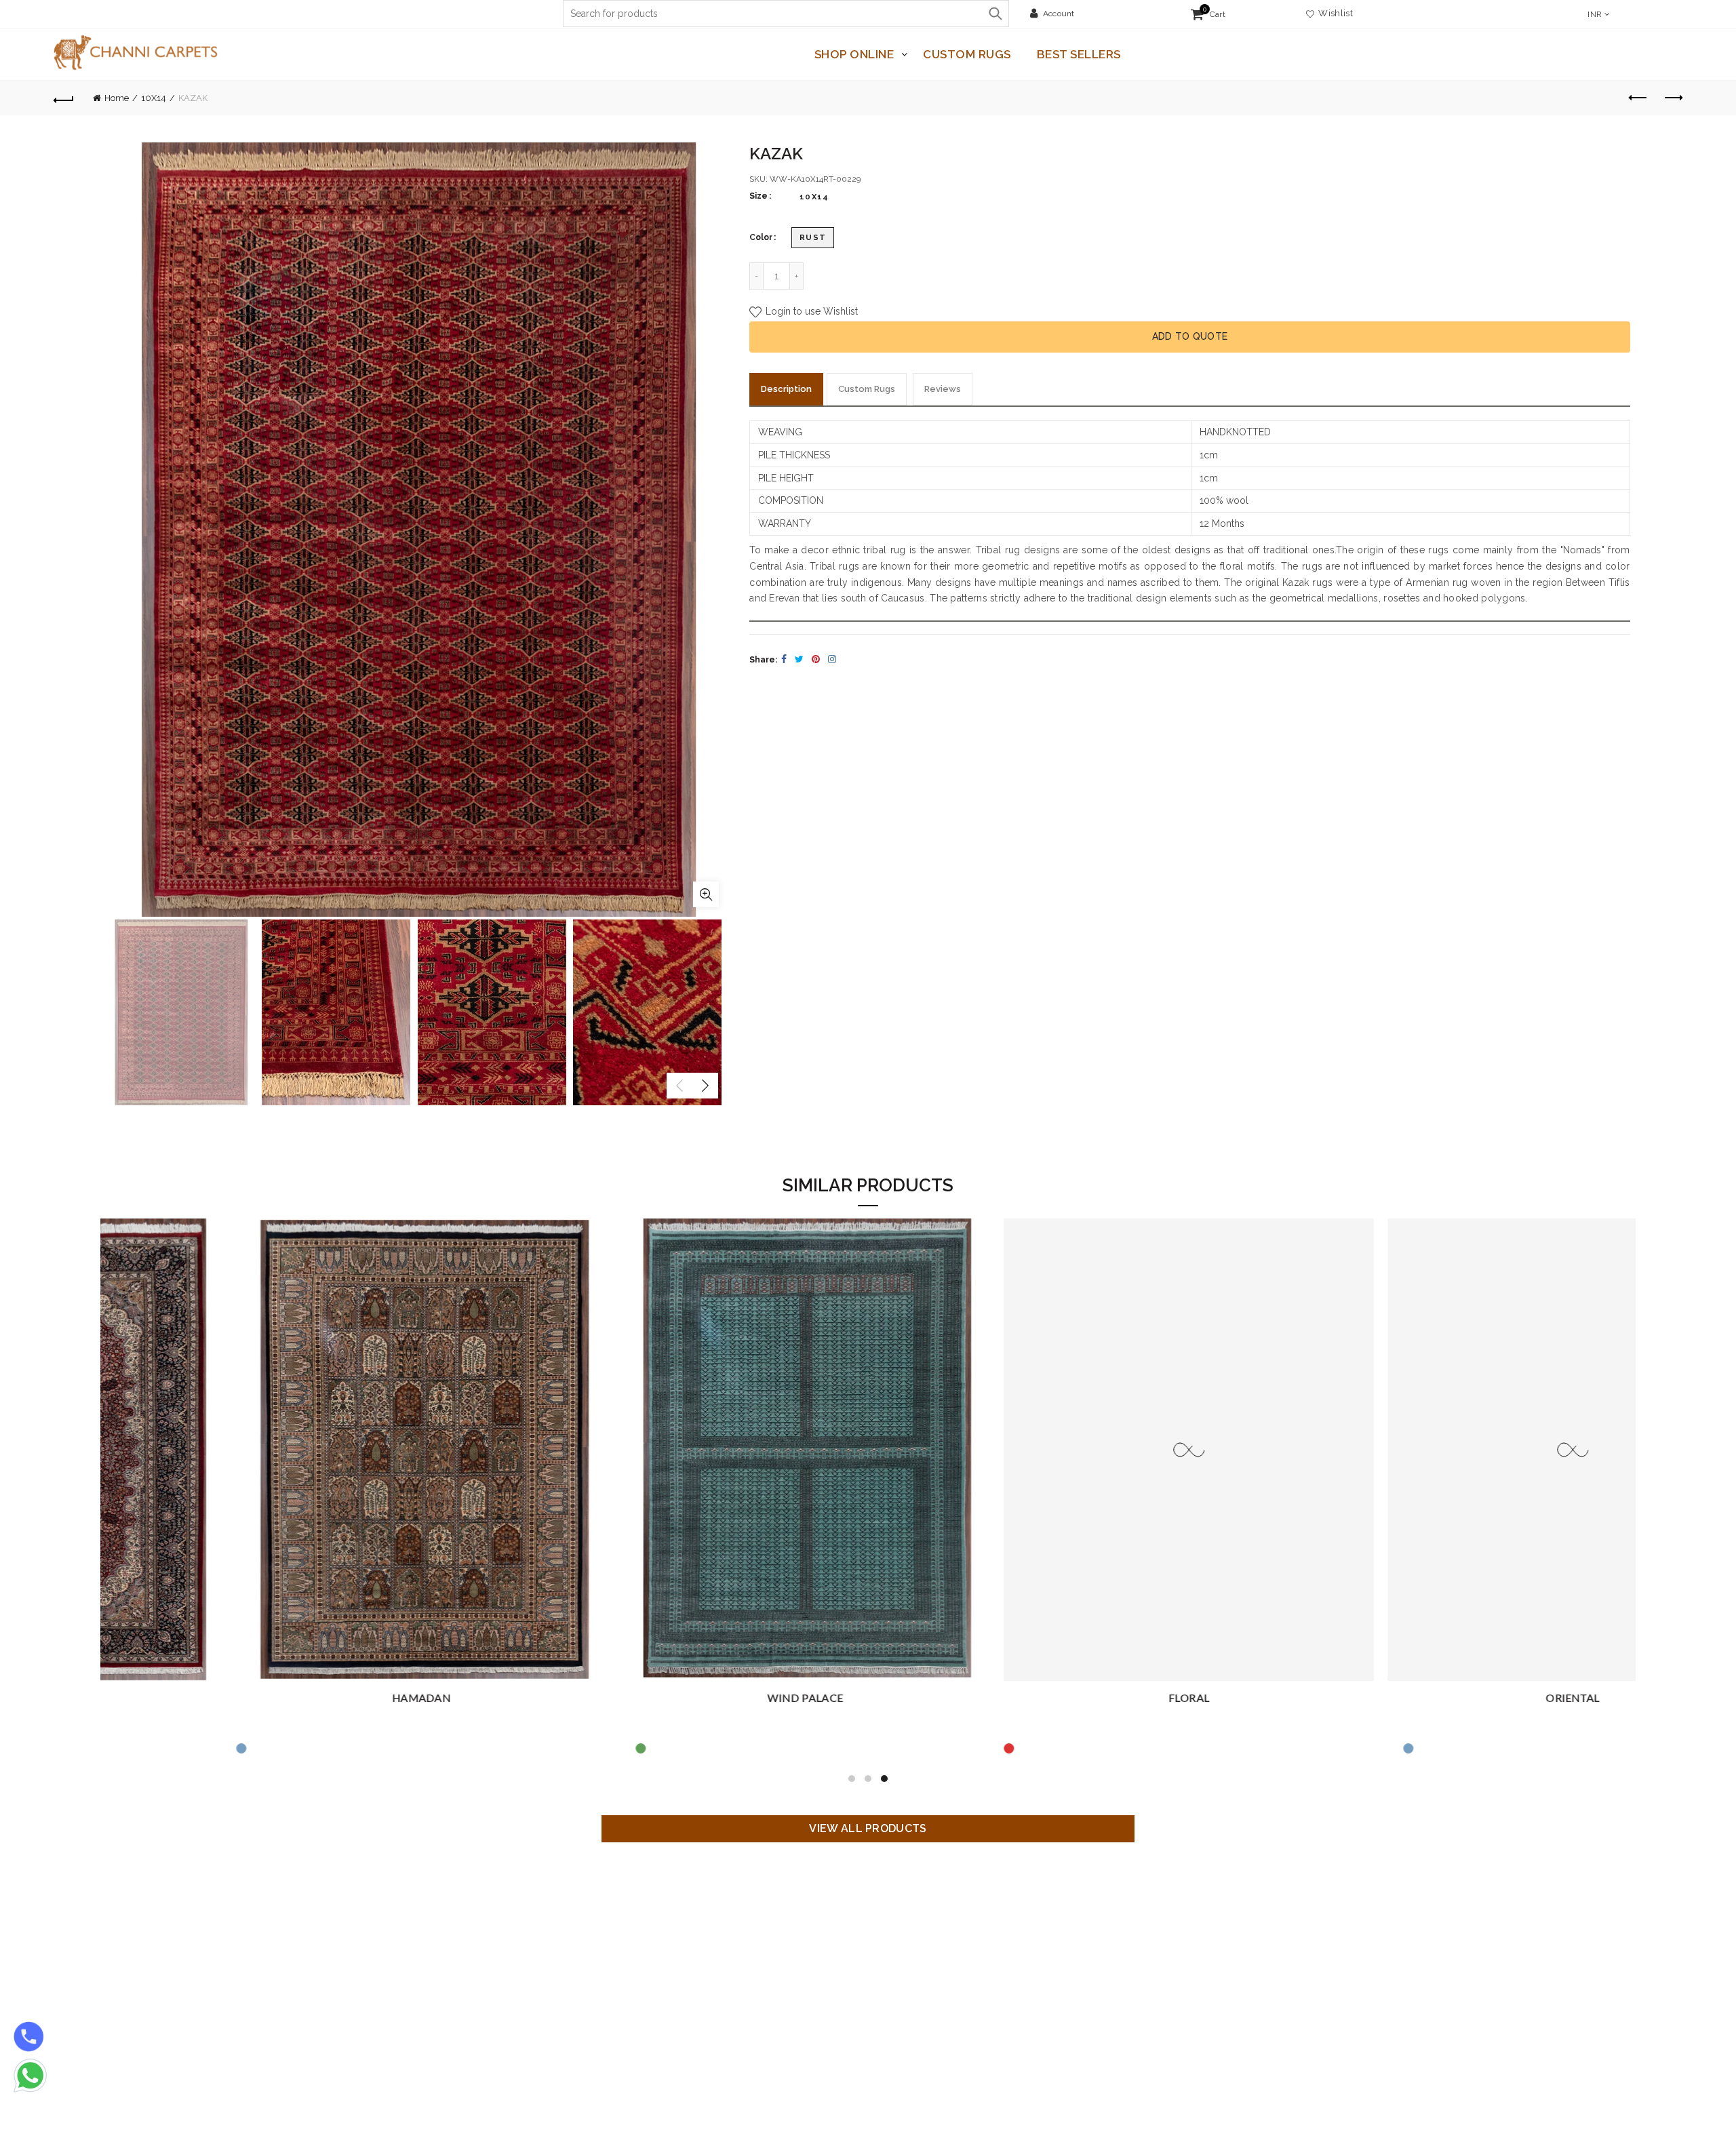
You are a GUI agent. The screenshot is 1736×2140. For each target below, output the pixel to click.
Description (786, 389)
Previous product (1638, 98)
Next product (1672, 98)
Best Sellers (1079, 54)
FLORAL (1060, 1699)
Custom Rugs (967, 54)
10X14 (154, 98)
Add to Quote (1190, 336)
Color (761, 237)
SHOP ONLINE (854, 54)
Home (117, 98)
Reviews (943, 389)
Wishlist (1334, 13)
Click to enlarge (706, 894)
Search (995, 14)
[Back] (64, 98)
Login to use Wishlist (810, 312)
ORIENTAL (1443, 1699)
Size (758, 196)
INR (1595, 14)
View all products (868, 1828)
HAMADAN (292, 1699)
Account (1059, 14)
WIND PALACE (676, 1699)
